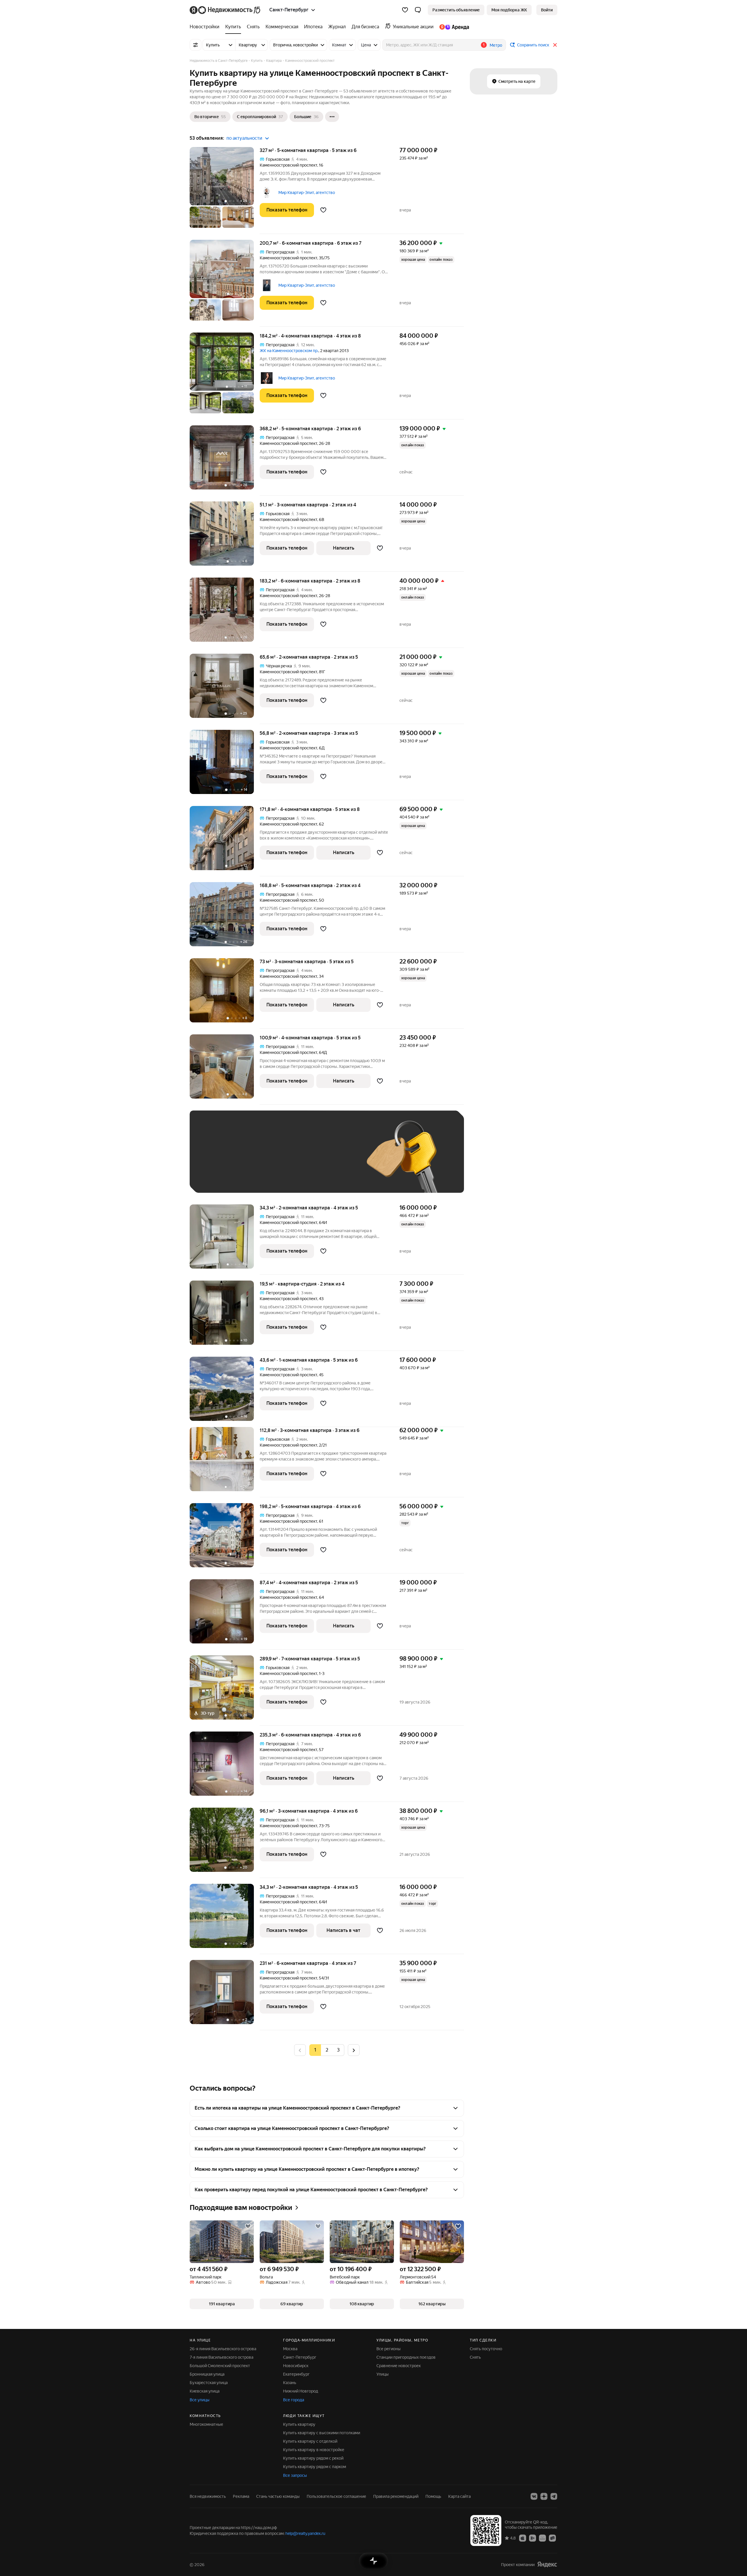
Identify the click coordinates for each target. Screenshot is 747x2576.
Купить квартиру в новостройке (314, 2450)
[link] (547, 10)
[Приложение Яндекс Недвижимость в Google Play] (533, 2538)
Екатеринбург (296, 2374)
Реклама (241, 2496)
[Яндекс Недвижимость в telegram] (554, 2496)
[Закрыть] (555, 45)
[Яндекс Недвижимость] (225, 10)
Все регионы (389, 2349)
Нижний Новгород (301, 2391)
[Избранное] (405, 10)
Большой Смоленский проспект (220, 2366)
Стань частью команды (278, 2496)
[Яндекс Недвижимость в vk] (534, 2496)
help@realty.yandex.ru (305, 2533)
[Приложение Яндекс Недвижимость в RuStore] (552, 2538)
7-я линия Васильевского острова (221, 2357)
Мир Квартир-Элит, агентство (307, 193)
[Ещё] (332, 117)
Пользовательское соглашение (336, 2496)
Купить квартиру (299, 2424)
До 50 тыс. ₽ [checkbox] (254, 1160)
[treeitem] (206, 27)
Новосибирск (296, 2366)
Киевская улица (205, 2391)
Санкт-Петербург (300, 2357)
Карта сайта (459, 2496)
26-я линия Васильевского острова (223, 2349)
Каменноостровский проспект (288, 165)
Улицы (383, 2374)
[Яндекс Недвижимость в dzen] (544, 2496)
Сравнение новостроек (399, 2366)
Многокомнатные (206, 2424)
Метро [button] (496, 45)
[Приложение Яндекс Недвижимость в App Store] (523, 2538)
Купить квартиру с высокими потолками (322, 2433)
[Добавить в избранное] (323, 210)
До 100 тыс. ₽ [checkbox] (332, 1160)
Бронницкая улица (207, 2374)
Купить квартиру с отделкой (310, 2441)
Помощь (433, 2496)
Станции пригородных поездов (406, 2357)
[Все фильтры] (196, 45)
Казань (290, 2383)
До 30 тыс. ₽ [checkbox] (215, 1160)
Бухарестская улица (209, 2383)
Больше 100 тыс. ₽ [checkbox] (222, 1177)
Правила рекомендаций (396, 2496)
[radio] (327, 2050)
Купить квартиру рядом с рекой (313, 2458)
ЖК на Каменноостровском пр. (289, 351)
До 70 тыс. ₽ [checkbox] (292, 1160)
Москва (290, 2349)
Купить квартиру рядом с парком (315, 2467)
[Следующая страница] (354, 2050)
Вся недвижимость (208, 2496)
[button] (418, 10)
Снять (475, 2357)
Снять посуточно (486, 2349)
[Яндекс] (547, 2564)
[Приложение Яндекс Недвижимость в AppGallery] (542, 2538)
